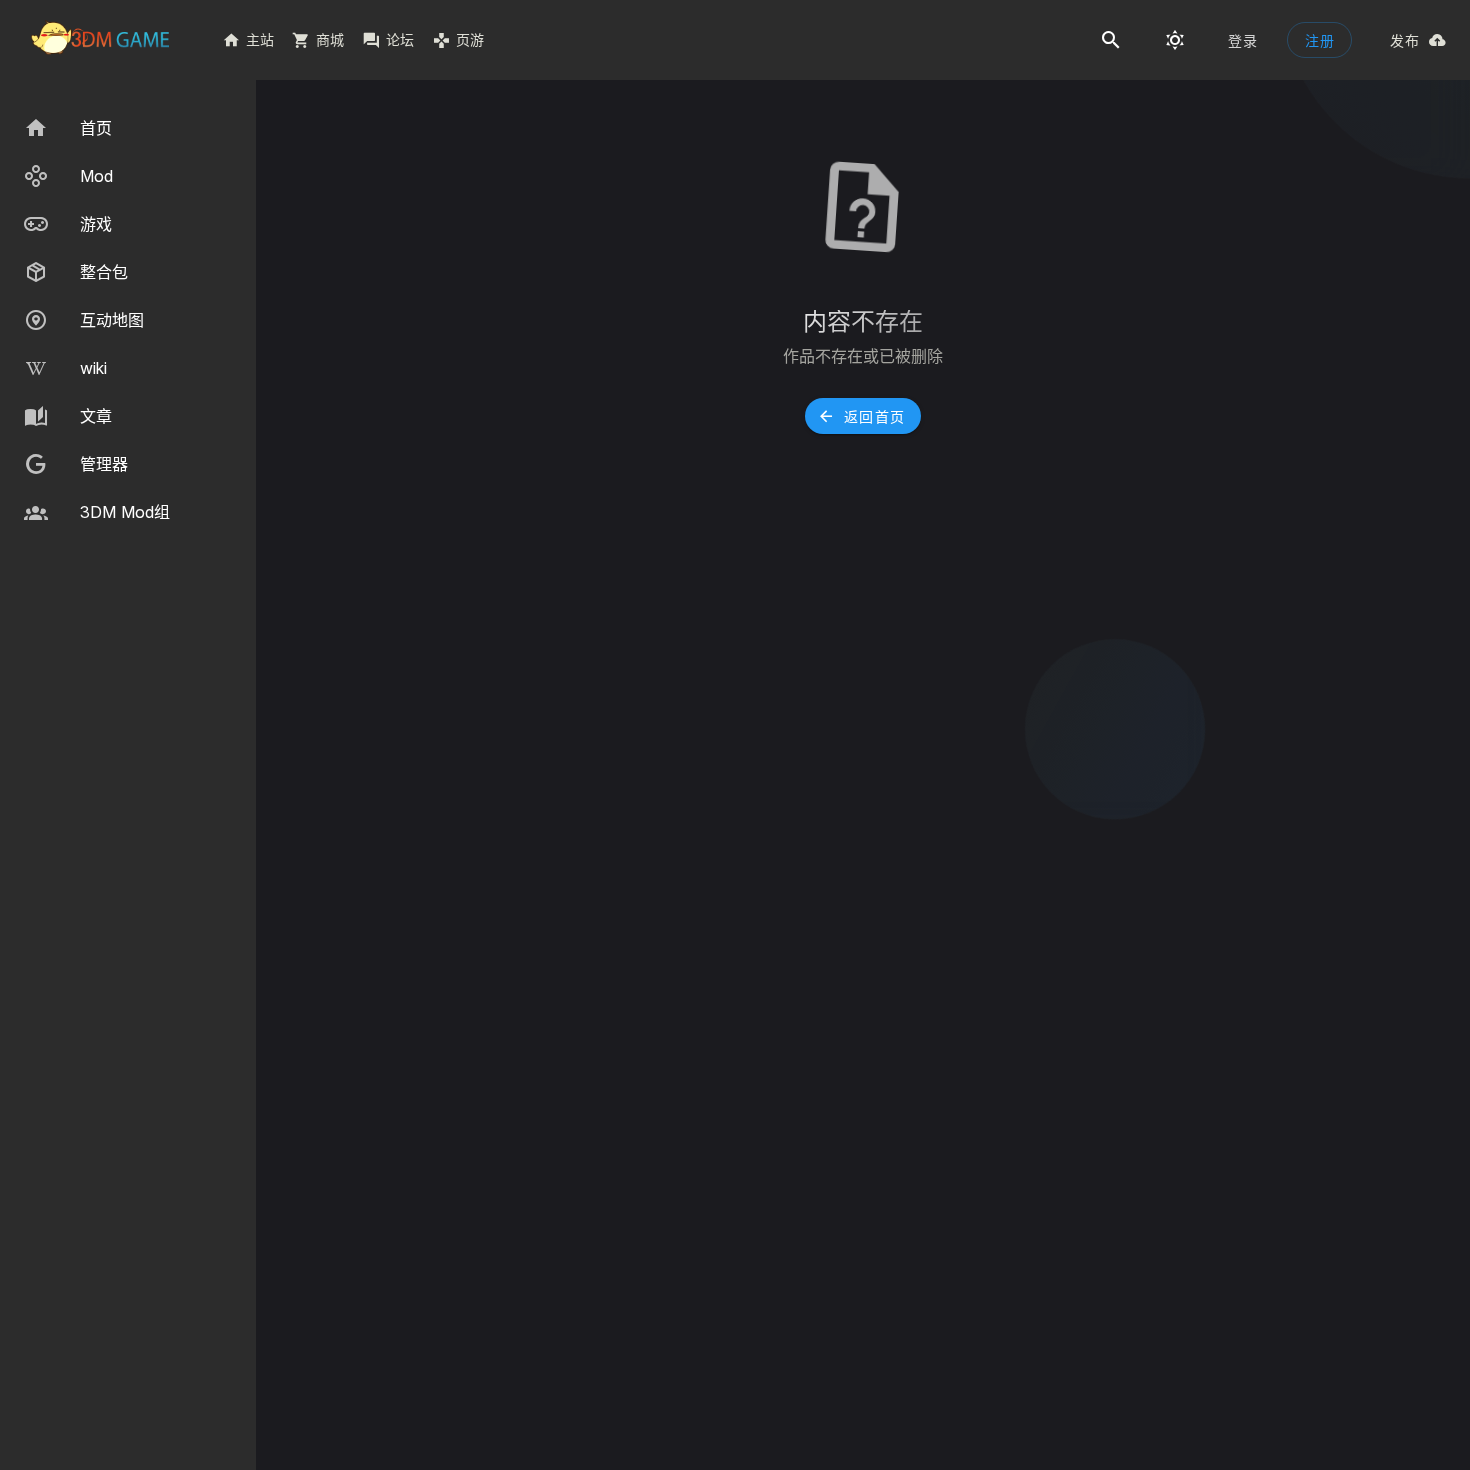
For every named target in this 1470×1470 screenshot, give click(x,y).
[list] (128, 320)
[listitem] (128, 128)
